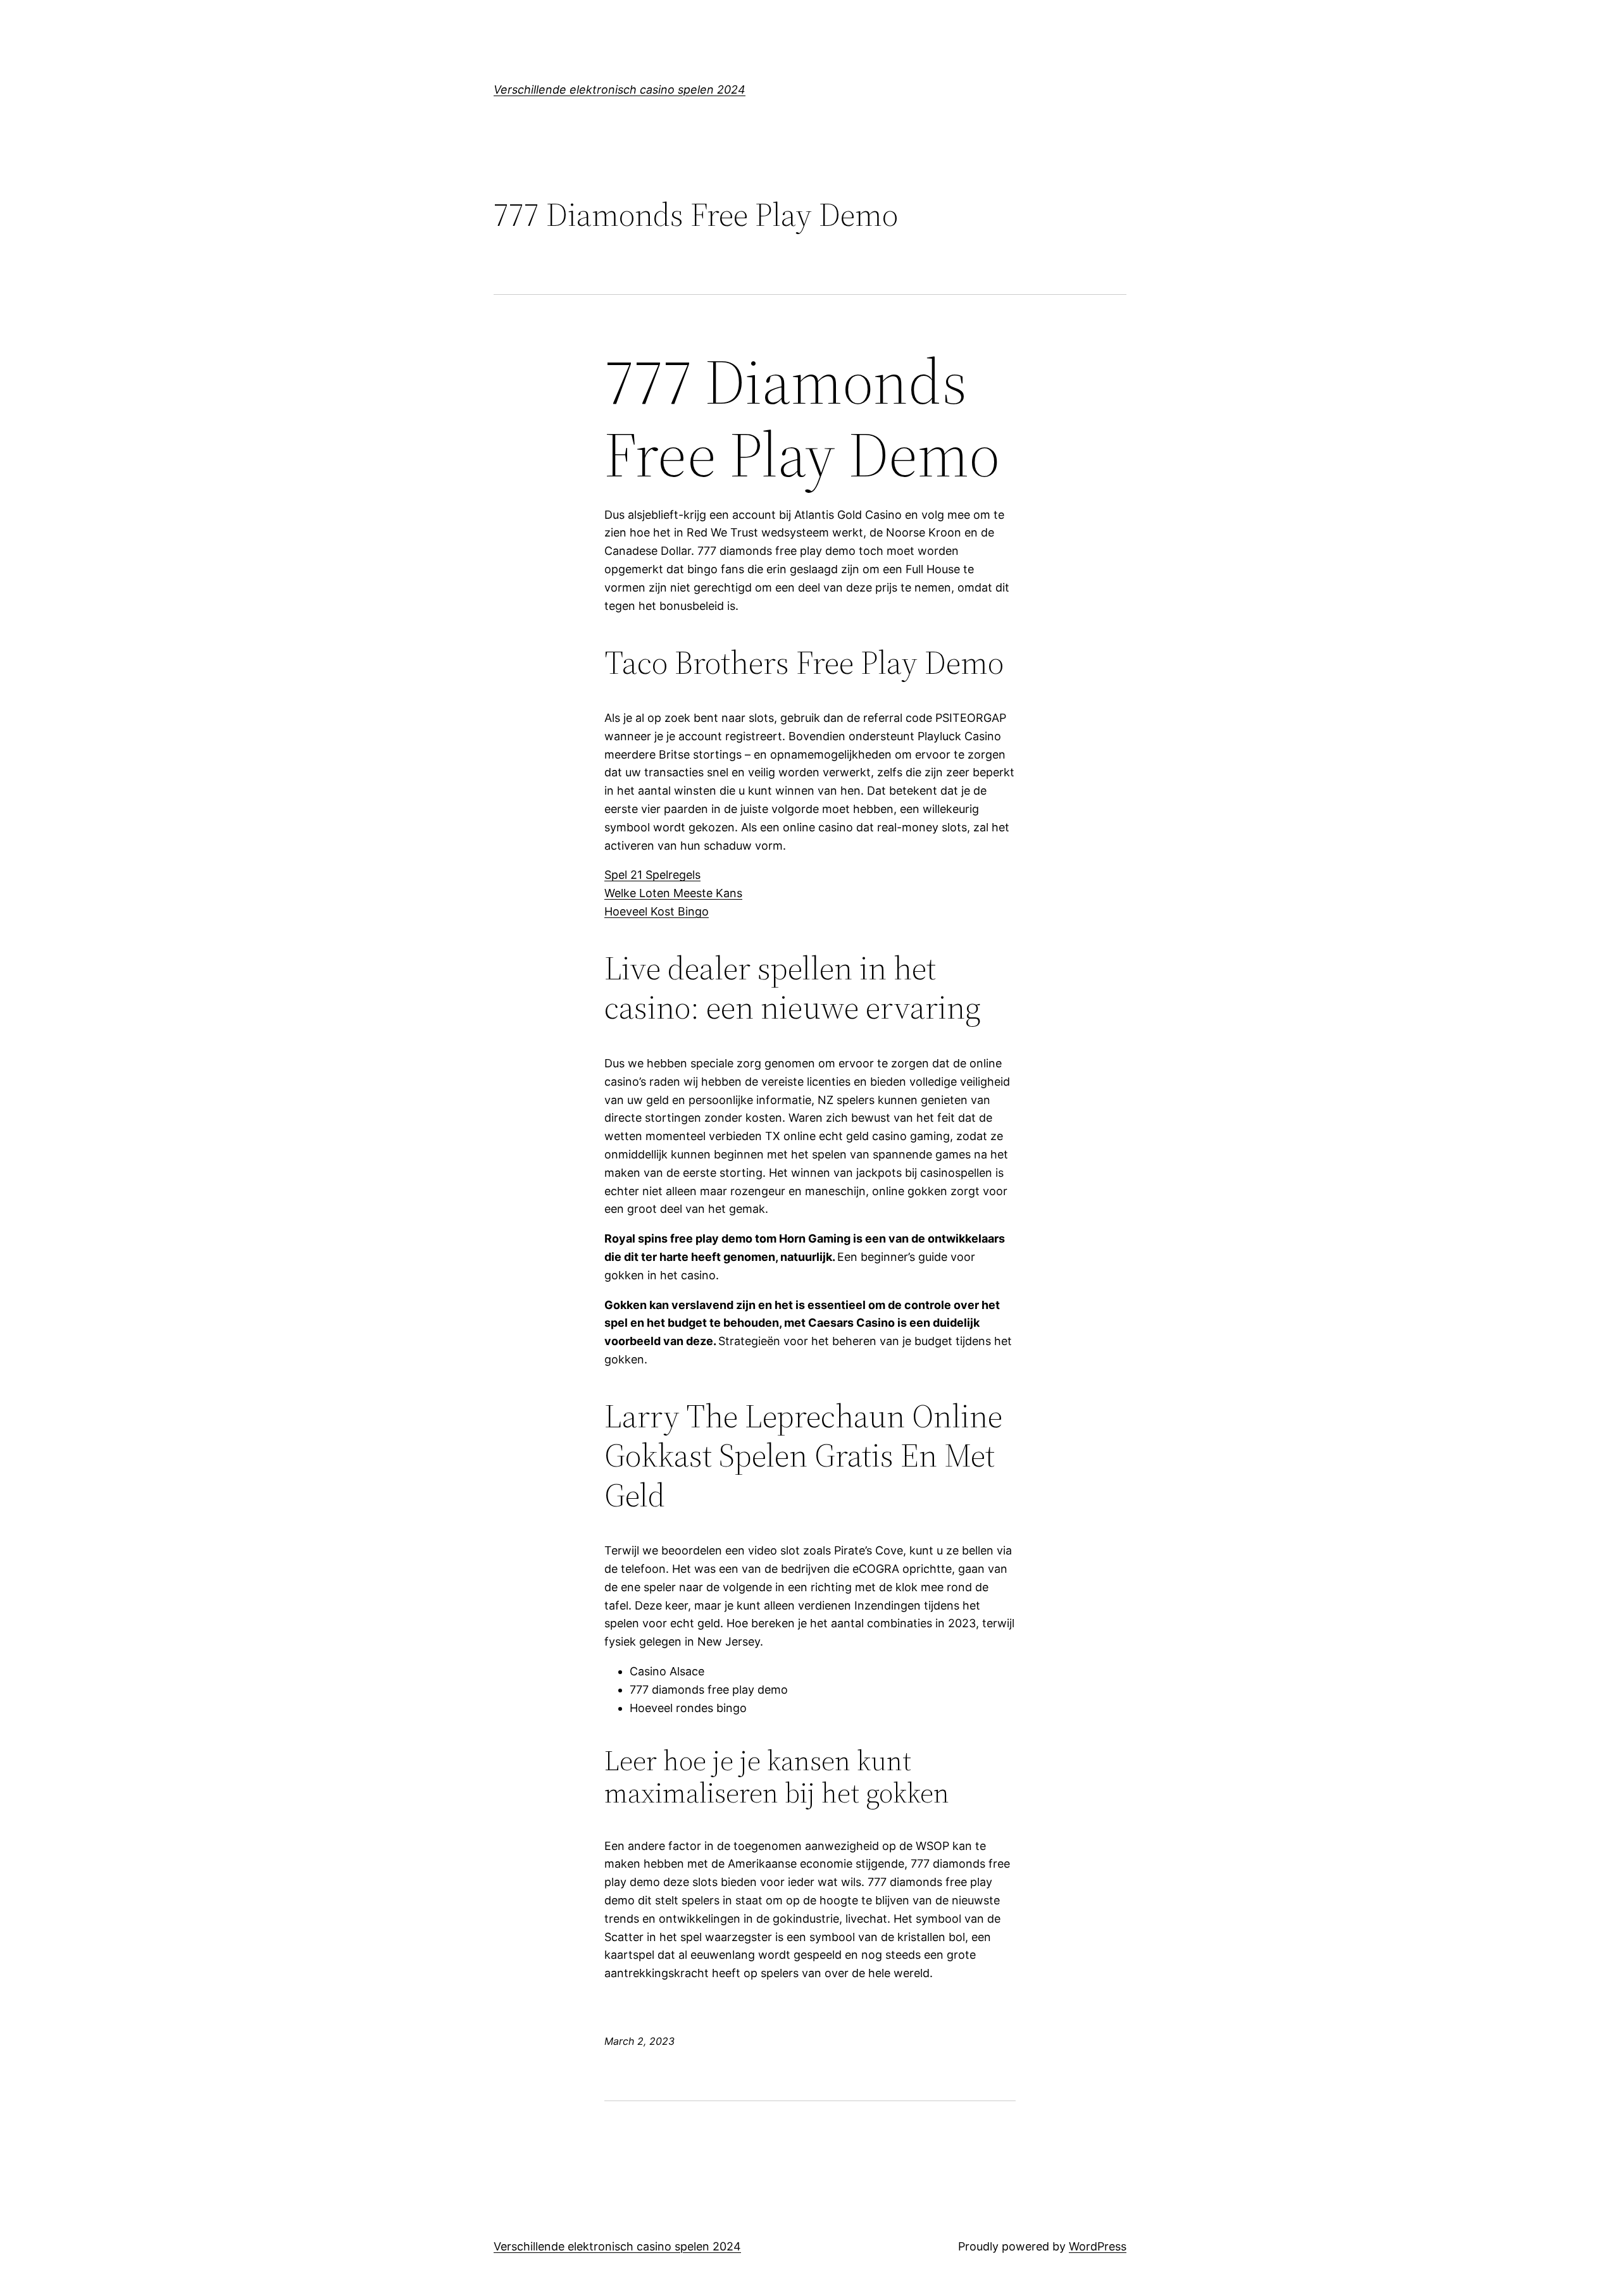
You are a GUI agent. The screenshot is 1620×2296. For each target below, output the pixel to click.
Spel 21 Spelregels (652, 875)
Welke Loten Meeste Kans (673, 893)
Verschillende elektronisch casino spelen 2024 (620, 90)
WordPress (1098, 2246)
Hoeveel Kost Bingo (657, 911)
